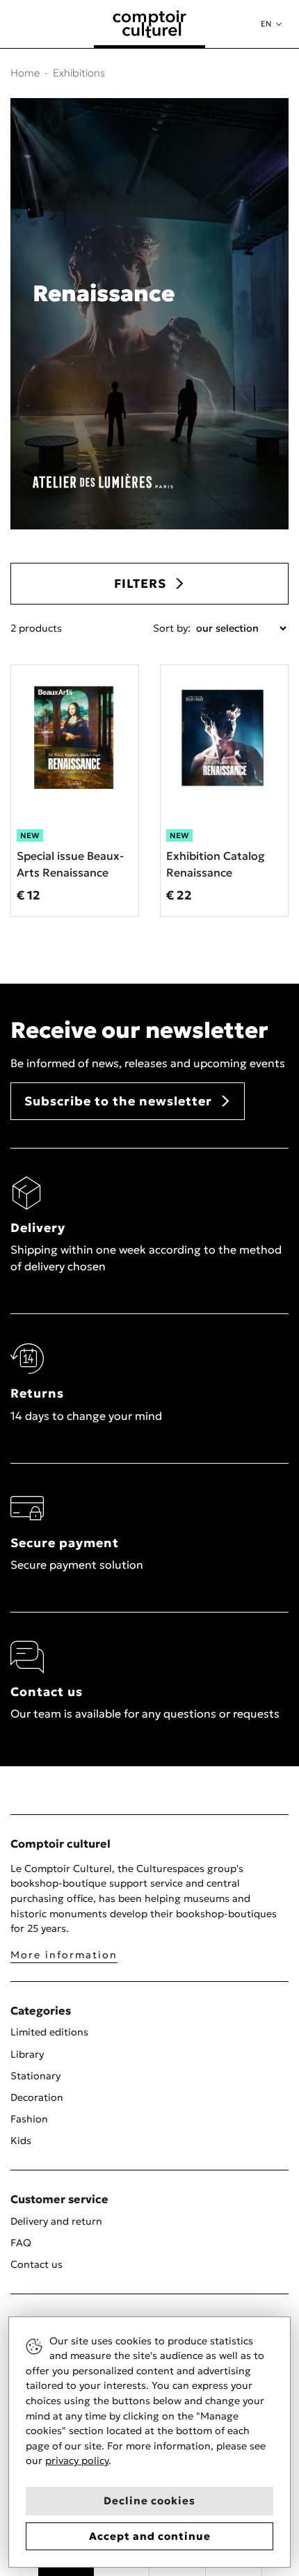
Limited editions (49, 2032)
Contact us (37, 2264)
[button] (271, 24)
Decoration (37, 2097)
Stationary (35, 2076)
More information (64, 1955)
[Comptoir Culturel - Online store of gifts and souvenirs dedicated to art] (149, 24)
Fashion (29, 2119)
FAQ (21, 2243)
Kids (21, 2141)
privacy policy (77, 2461)
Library (27, 2054)
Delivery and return (56, 2221)
